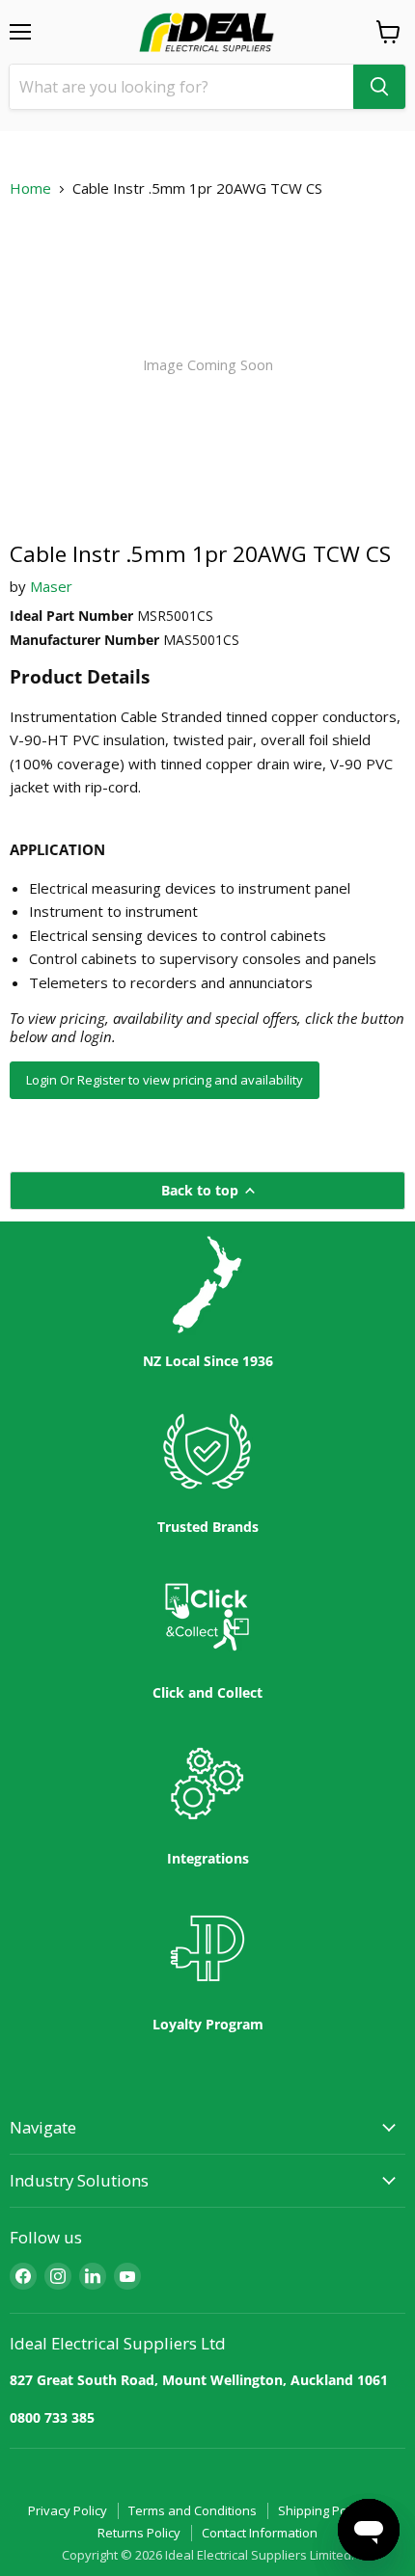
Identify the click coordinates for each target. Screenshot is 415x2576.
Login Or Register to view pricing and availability (165, 1080)
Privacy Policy (68, 2510)
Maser (51, 586)
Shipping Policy (322, 2510)
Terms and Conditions (193, 2510)
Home (30, 188)
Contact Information (260, 2533)
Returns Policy (139, 2533)
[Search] (379, 87)
